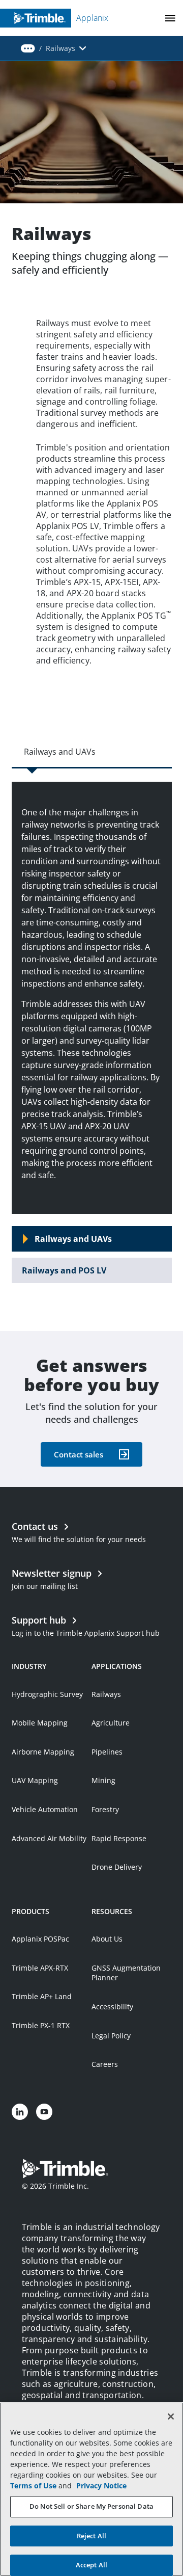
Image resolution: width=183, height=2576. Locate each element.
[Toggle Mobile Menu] (170, 18)
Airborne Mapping (43, 1752)
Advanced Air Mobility (49, 1838)
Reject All (91, 2536)
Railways (106, 1694)
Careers (105, 2064)
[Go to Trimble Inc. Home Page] (65, 2170)
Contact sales (79, 1454)
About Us (107, 1939)
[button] (28, 48)
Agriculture (111, 1723)
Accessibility (112, 2007)
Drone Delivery (117, 1867)
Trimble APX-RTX (40, 1968)
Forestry (105, 1809)
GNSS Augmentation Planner (126, 1973)
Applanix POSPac (40, 1939)
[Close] (171, 2416)
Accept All (91, 2565)
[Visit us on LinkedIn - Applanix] (20, 2112)
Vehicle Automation (45, 1809)
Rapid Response (119, 1838)
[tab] (92, 1239)
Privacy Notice (101, 2486)
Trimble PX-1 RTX (41, 2025)
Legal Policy (111, 2036)
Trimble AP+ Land (42, 1996)
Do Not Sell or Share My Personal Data (91, 2506)
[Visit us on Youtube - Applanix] (44, 2112)
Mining (103, 1780)
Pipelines (107, 1752)
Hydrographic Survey (47, 1694)
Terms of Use (33, 2486)
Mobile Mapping (40, 1723)
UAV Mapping (35, 1780)
